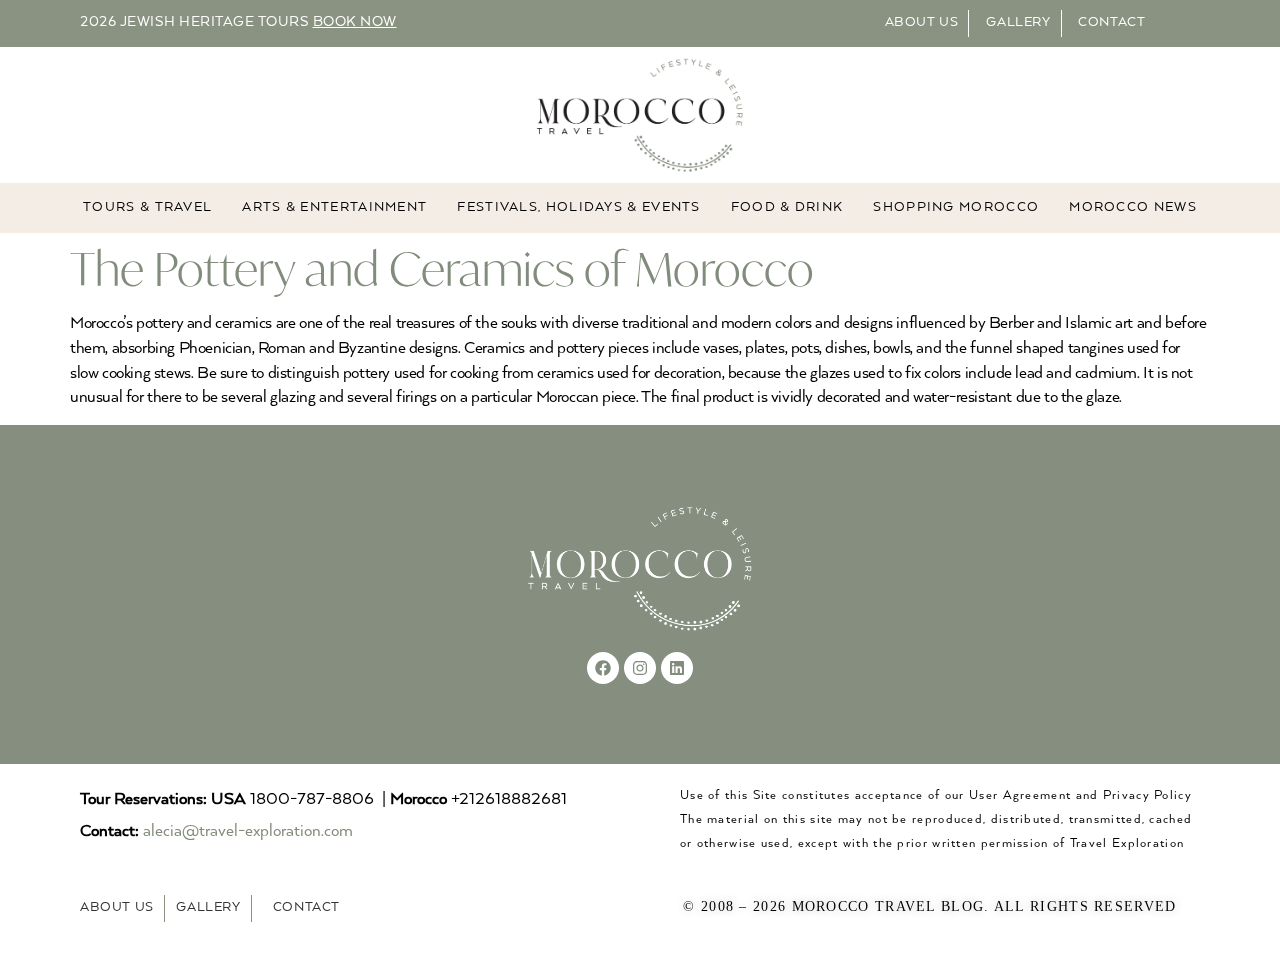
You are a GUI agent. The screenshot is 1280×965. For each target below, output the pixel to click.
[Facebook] (603, 668)
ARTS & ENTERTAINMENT (334, 207)
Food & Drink (787, 207)
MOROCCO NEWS (1133, 207)
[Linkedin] (677, 668)
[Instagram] (640, 668)
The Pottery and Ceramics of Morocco (442, 268)
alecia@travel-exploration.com (248, 831)
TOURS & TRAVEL (147, 207)
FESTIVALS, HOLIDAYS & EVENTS (578, 207)
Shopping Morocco (956, 207)
